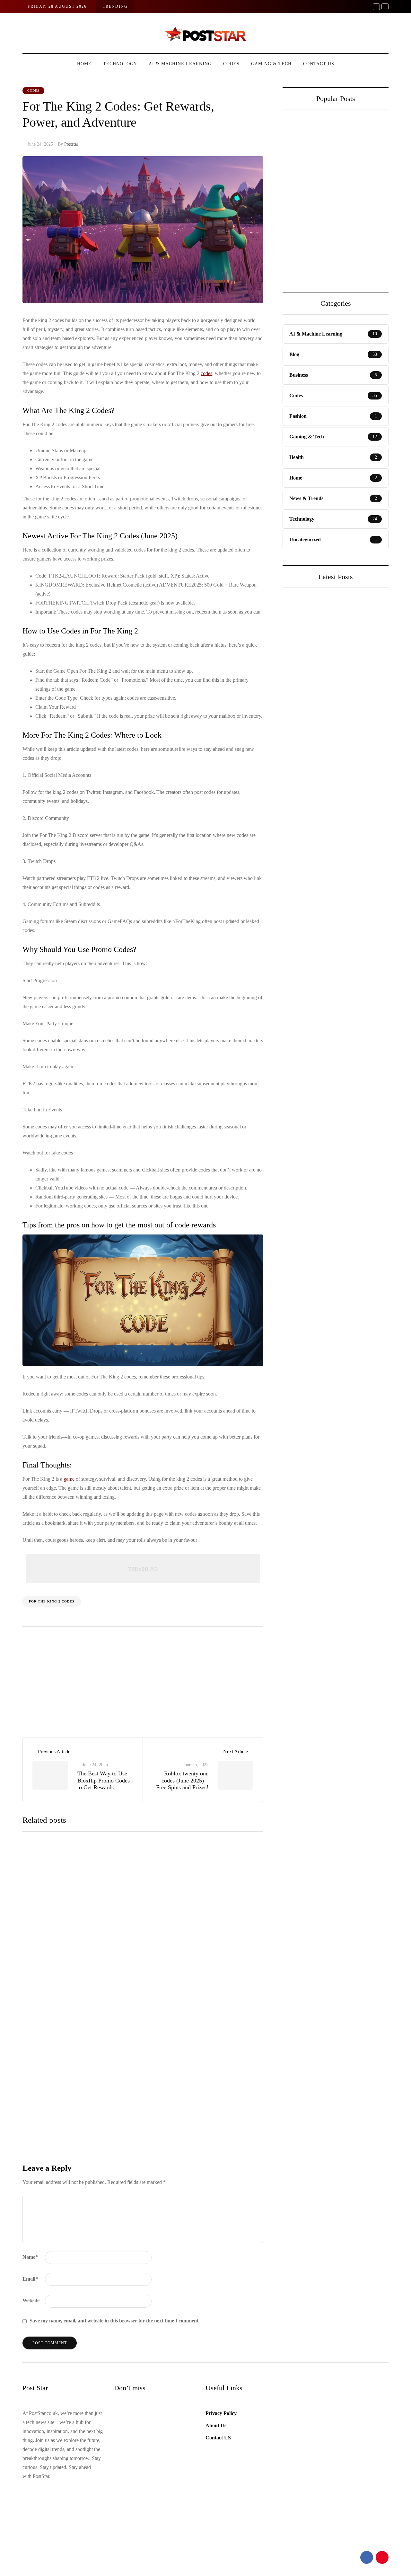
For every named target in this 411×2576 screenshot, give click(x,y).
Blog (299, 832)
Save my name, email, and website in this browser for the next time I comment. (115, 2321)
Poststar (71, 144)
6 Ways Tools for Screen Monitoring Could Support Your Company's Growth (361, 213)
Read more (158, 1954)
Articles (75, 1684)
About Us (216, 2425)
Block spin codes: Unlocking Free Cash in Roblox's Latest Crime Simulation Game (196, 2004)
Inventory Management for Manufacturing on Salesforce (334, 727)
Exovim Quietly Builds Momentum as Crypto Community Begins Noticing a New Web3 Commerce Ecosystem (334, 882)
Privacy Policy (221, 2413)
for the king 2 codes (52, 1601)
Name (30, 2257)
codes (206, 373)
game (69, 1479)
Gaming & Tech (271, 64)
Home (84, 64)
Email (30, 2279)
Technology (120, 64)
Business (303, 689)
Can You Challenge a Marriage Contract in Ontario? (307, 209)
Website (31, 2300)
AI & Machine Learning (180, 64)
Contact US (319, 64)
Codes (231, 64)
